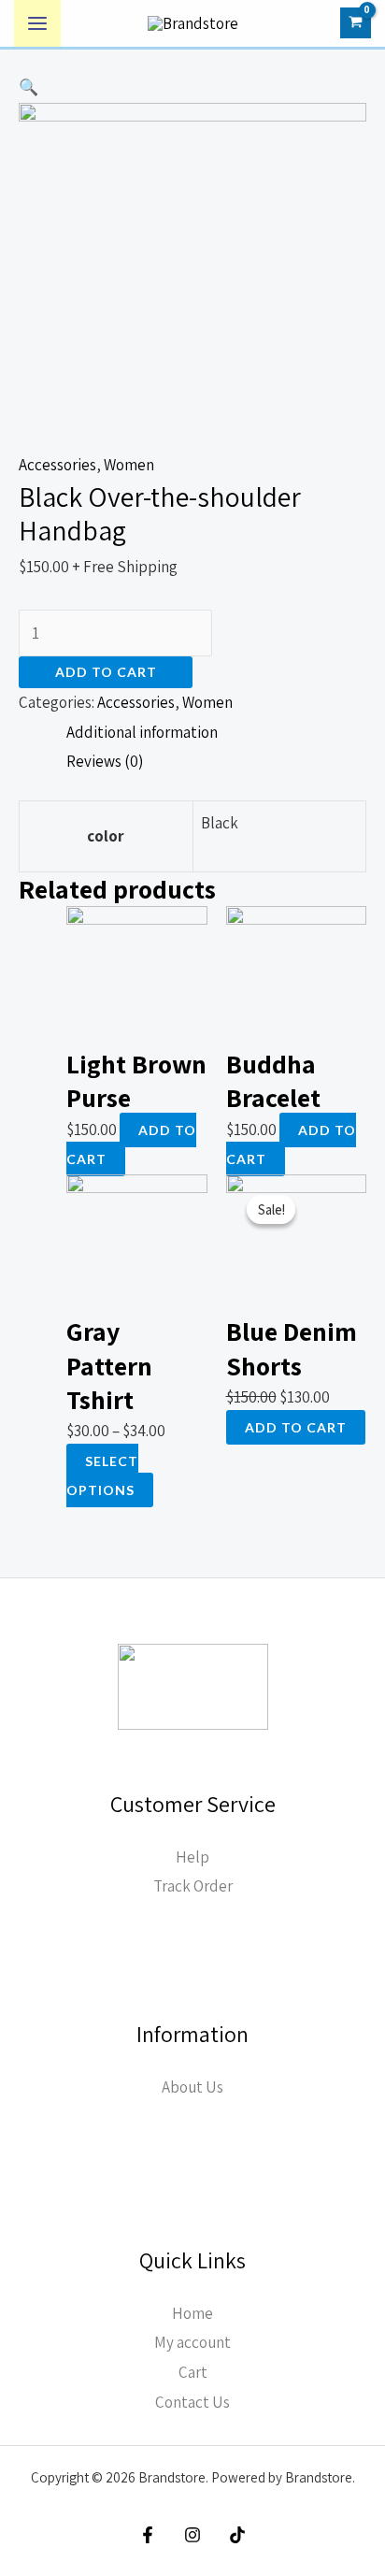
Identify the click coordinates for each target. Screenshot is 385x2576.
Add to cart (106, 672)
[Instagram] (192, 2535)
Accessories (57, 465)
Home (192, 2313)
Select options (102, 1476)
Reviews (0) (105, 761)
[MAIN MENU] (37, 23)
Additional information (142, 732)
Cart (193, 2372)
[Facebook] (148, 2535)
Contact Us (192, 2402)
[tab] (216, 733)
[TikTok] (237, 2535)
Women (129, 465)
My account (192, 2342)
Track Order (193, 1886)
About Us (192, 2087)
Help (192, 1857)
